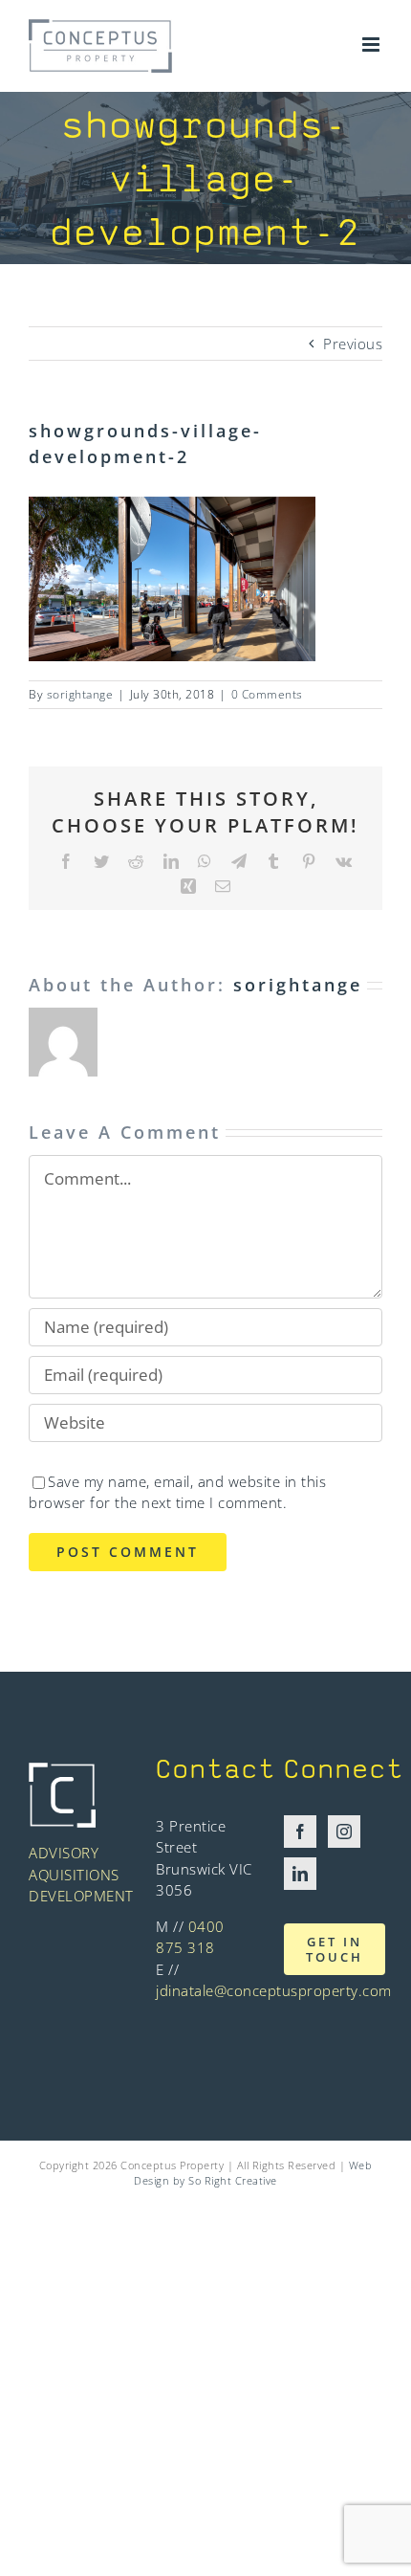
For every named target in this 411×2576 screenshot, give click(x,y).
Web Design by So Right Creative (253, 2173)
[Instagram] (345, 1832)
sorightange (80, 694)
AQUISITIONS (74, 1875)
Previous (353, 344)
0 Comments (267, 694)
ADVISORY (64, 1853)
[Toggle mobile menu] (373, 44)
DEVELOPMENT (81, 1896)
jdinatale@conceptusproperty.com (274, 1990)
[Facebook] (301, 1832)
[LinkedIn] (301, 1874)
